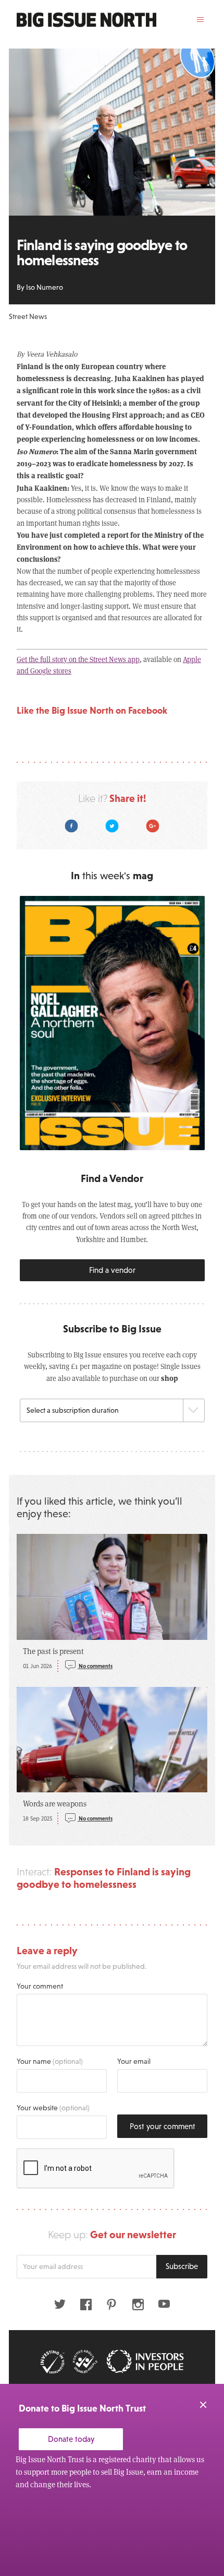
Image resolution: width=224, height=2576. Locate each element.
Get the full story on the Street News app (78, 659)
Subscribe (182, 2266)
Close (203, 2405)
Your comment (40, 1986)
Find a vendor (112, 1270)
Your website (53, 2108)
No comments (95, 1666)
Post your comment (163, 2126)
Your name (50, 2061)
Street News (28, 316)
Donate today (71, 2439)
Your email (134, 2061)
